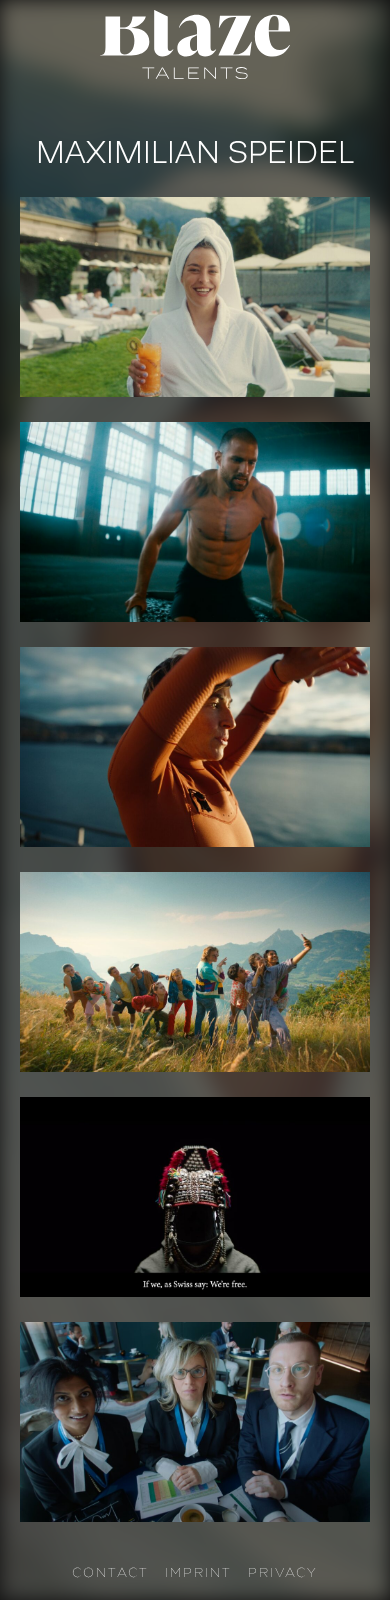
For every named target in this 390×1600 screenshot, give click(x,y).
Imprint (198, 1572)
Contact (110, 1572)
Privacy (283, 1572)
